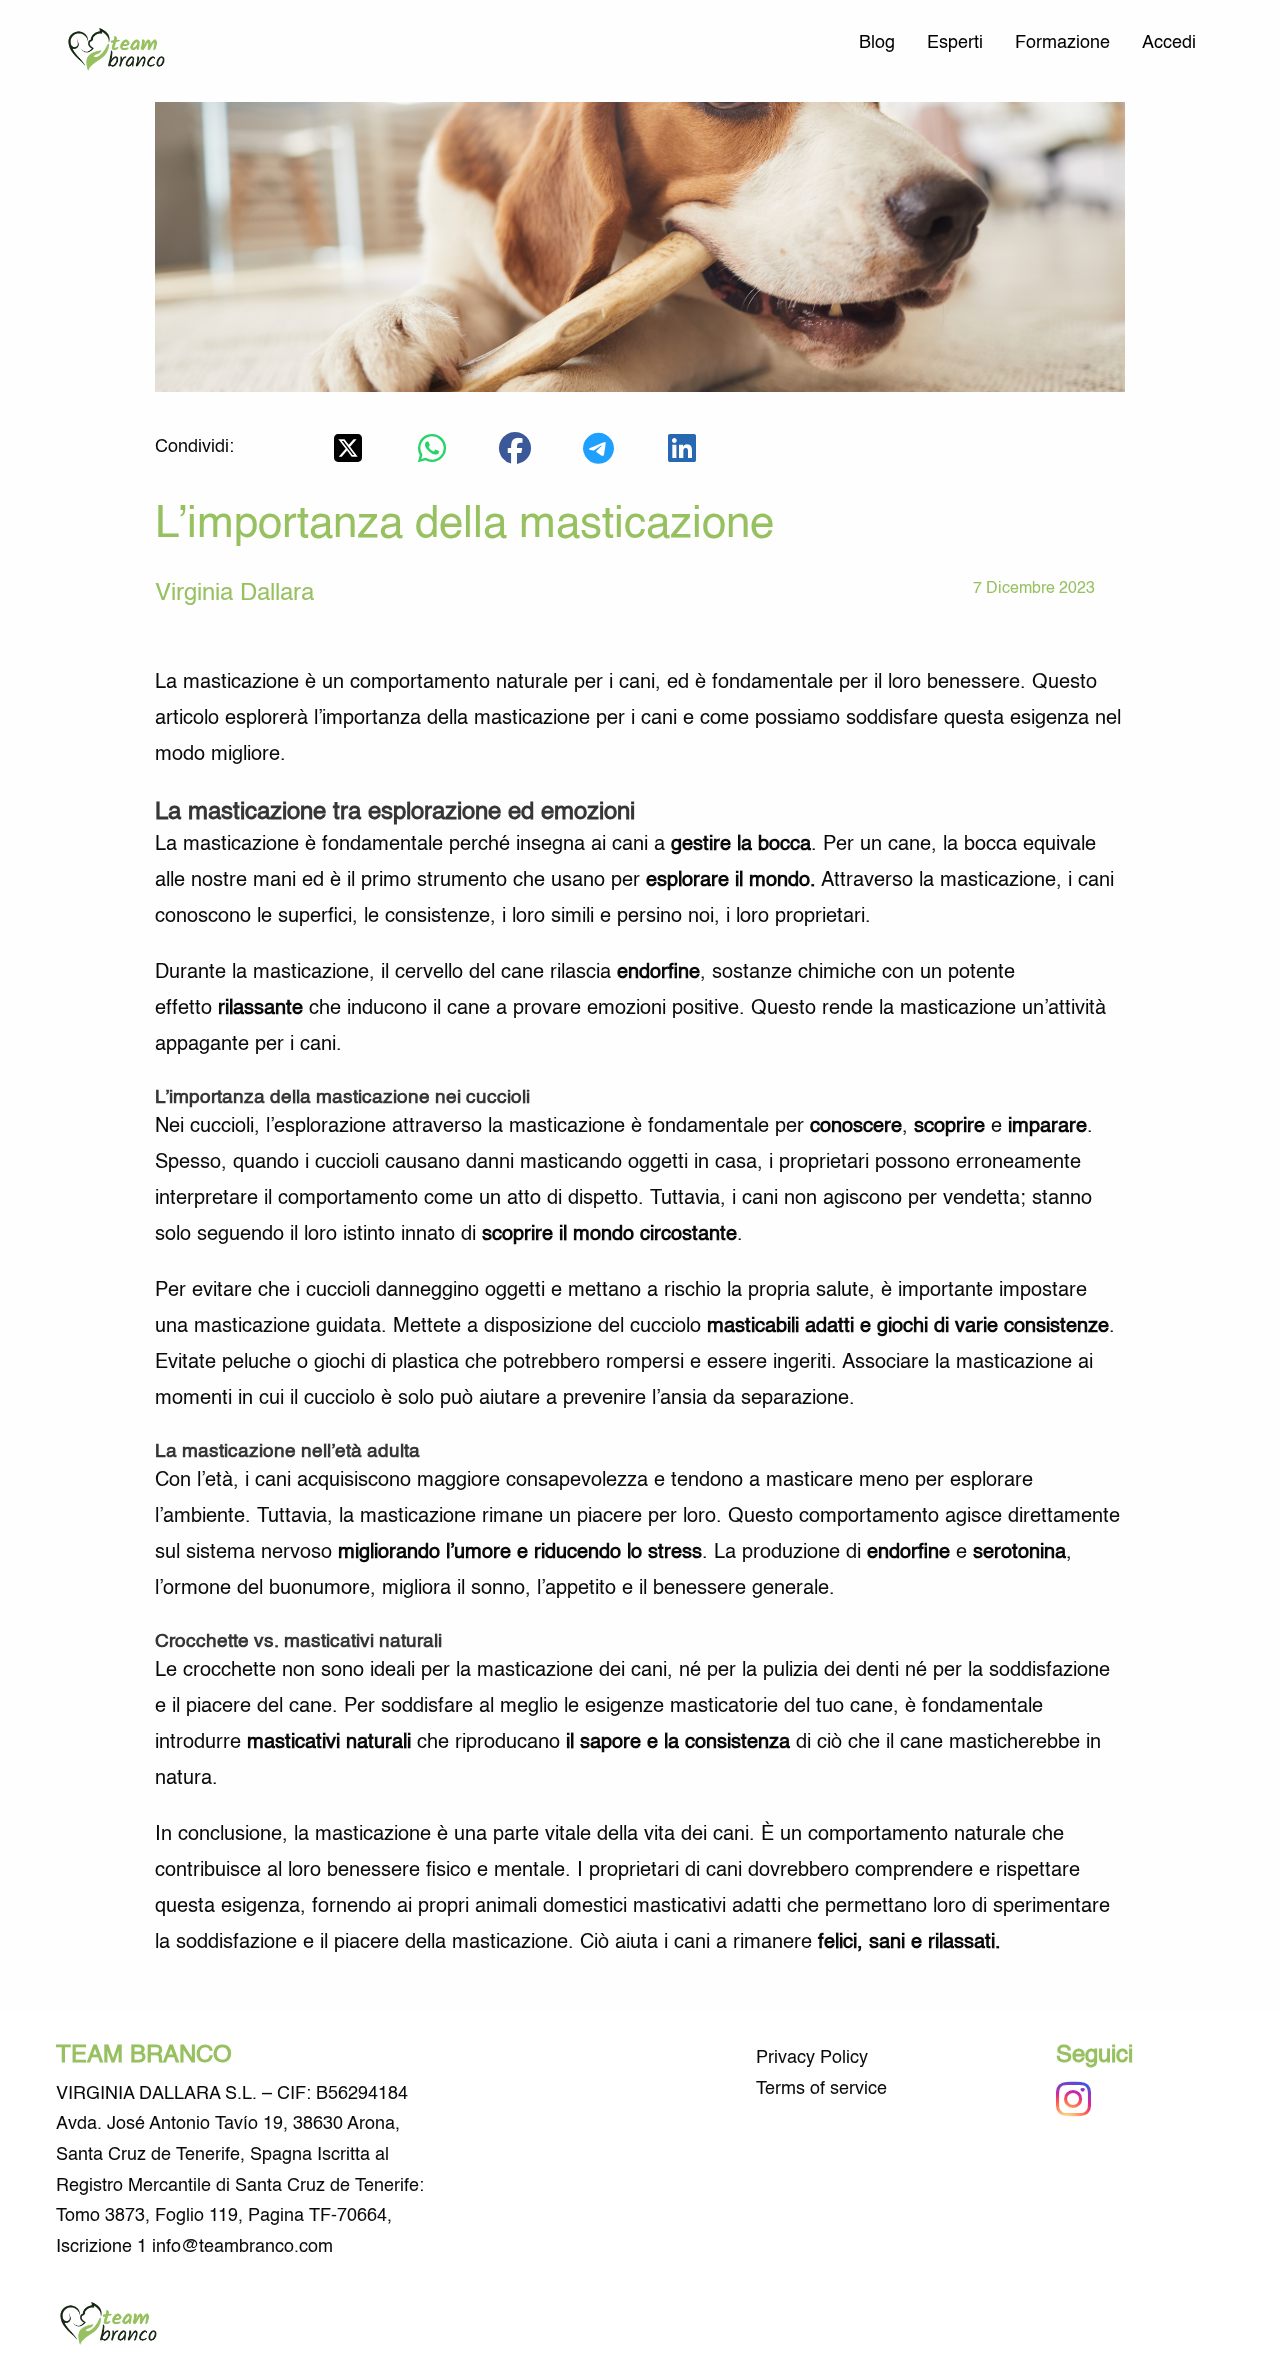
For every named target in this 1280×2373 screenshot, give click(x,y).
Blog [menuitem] (877, 43)
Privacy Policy (812, 2058)
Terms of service (821, 2089)
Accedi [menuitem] (1169, 43)
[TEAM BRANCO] (121, 51)
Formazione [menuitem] (1062, 43)
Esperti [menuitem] (955, 43)
